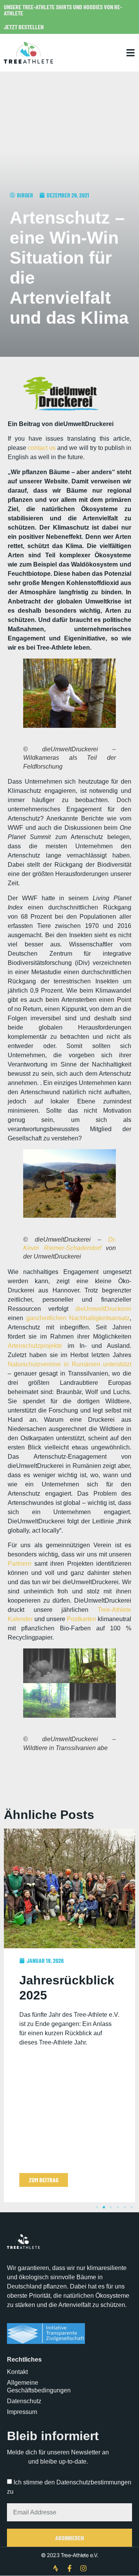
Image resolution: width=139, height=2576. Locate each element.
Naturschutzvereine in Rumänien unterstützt (69, 1364)
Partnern (19, 1564)
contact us (42, 448)
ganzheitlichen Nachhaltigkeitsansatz (78, 1318)
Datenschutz (24, 2401)
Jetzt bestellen (24, 27)
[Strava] (56, 2568)
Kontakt (17, 2372)
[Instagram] (83, 2568)
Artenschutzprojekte (35, 1346)
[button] (97, 2207)
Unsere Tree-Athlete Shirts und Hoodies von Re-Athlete (63, 10)
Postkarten (81, 1619)
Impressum (22, 2412)
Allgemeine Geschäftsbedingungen (38, 2386)
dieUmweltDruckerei (103, 1309)
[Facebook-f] (69, 2568)
